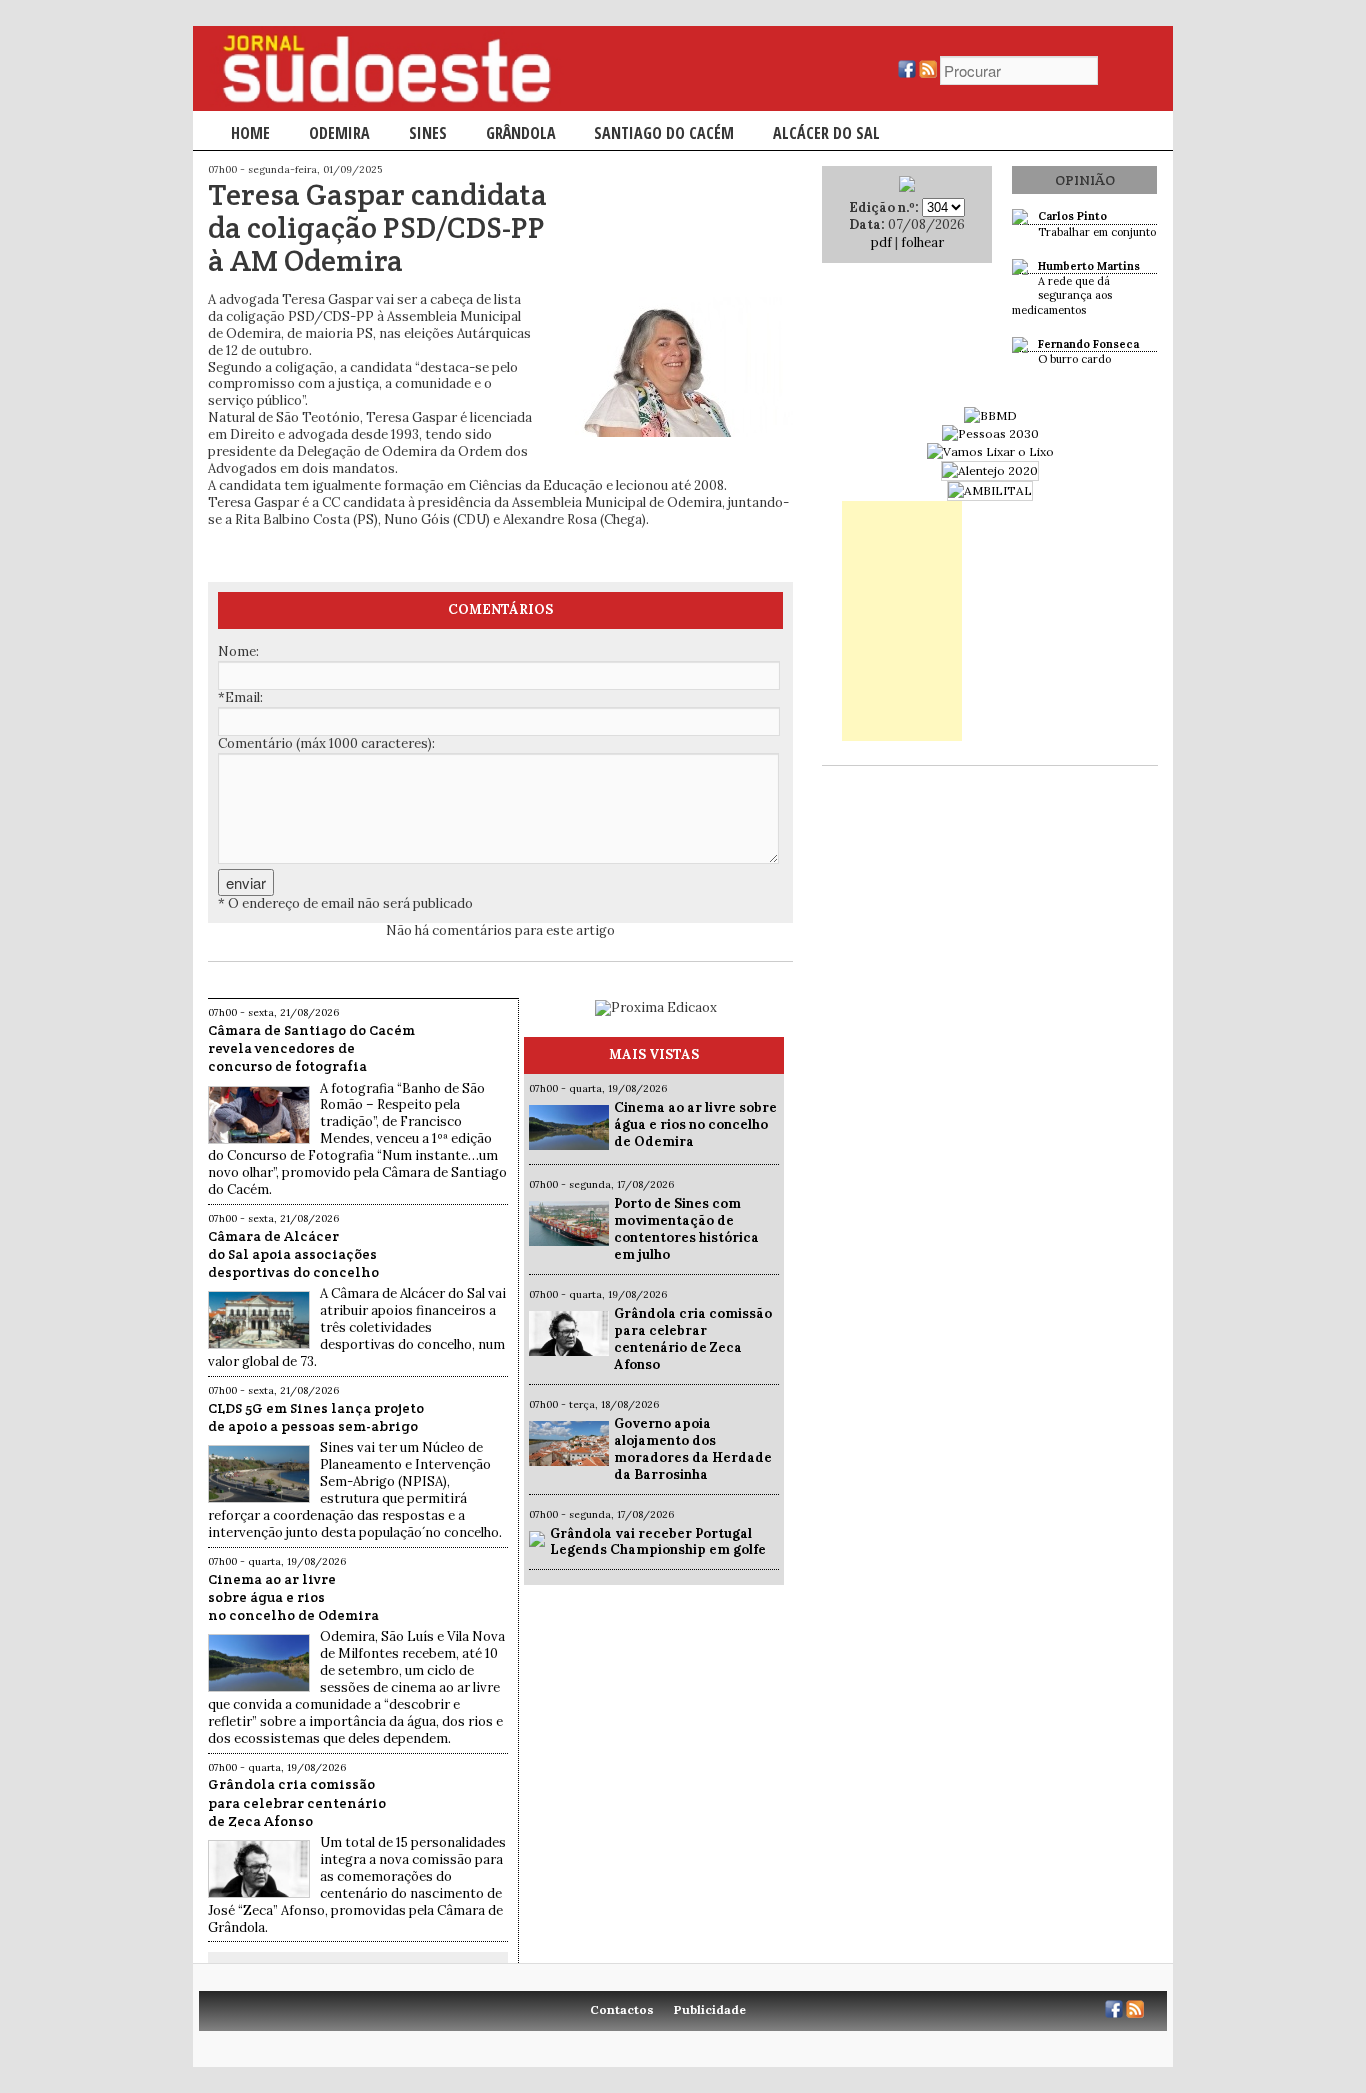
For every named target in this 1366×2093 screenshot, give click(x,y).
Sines (428, 133)
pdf (881, 242)
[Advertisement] (902, 621)
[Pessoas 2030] (990, 433)
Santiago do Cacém (664, 133)
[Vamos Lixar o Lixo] (990, 451)
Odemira (339, 133)
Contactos (622, 2009)
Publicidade (710, 2009)
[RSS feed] (928, 73)
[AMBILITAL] (990, 490)
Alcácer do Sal (826, 133)
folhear (922, 242)
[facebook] (907, 73)
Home (250, 133)
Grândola (521, 133)
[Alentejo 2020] (990, 470)
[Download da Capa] (907, 187)
